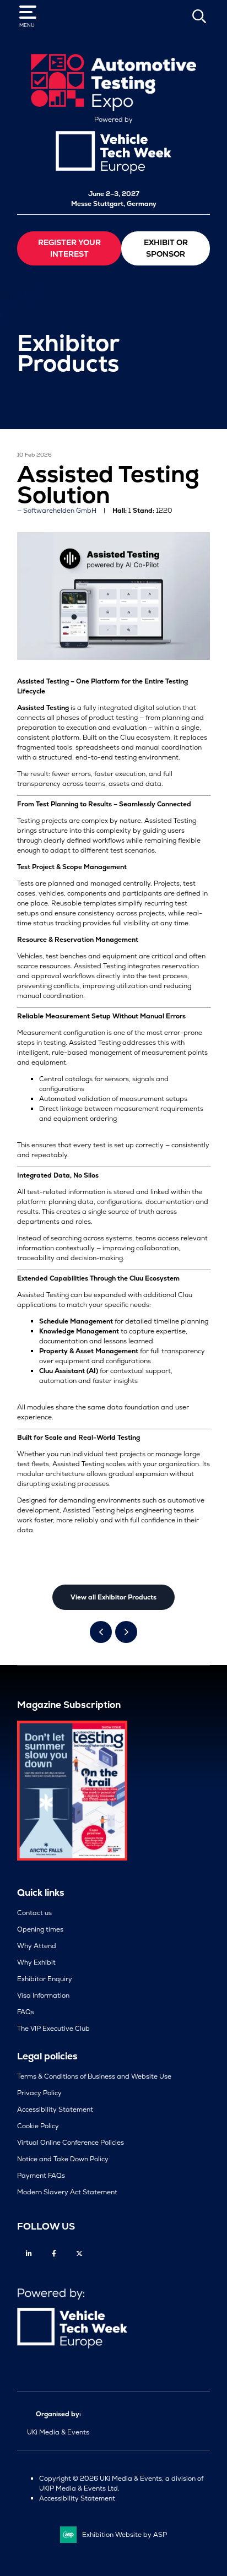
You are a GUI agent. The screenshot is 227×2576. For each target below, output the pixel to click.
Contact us (34, 1913)
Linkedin (29, 2254)
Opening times (40, 1929)
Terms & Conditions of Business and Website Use (94, 2076)
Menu (27, 25)
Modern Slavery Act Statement (67, 2192)
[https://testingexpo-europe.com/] (113, 109)
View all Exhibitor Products (113, 1597)
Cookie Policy (38, 2126)
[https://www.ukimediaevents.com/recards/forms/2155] (72, 1858)
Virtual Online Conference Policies (71, 2143)
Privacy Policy (39, 2093)
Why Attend (37, 1946)
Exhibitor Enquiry (45, 1979)
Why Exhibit (36, 1962)
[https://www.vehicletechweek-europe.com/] (113, 172)
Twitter (80, 2254)
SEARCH (199, 16)
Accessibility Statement (55, 2109)
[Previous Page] (101, 1632)
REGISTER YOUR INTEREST (69, 248)
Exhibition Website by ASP (125, 2535)
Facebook (54, 2254)
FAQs (26, 2012)
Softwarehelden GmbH (60, 511)
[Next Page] (126, 1632)
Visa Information (43, 1995)
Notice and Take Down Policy (63, 2159)
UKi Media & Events (58, 2432)
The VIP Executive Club (53, 2029)
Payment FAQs (41, 2176)
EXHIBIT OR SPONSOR (166, 248)
